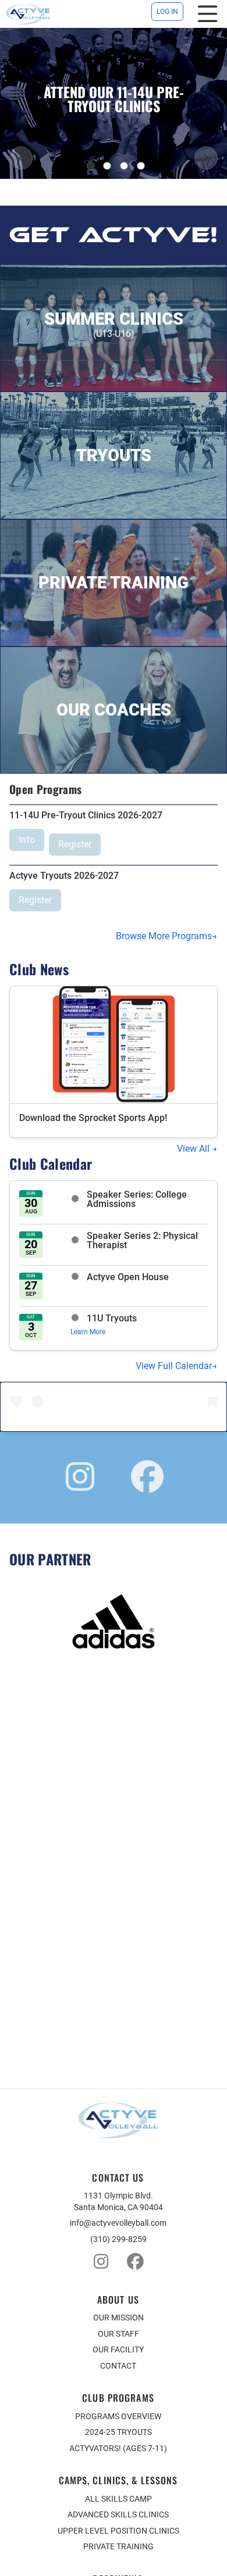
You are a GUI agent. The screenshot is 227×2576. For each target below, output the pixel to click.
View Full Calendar (174, 1366)
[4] (141, 166)
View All (194, 1149)
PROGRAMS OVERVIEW (118, 2416)
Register (75, 844)
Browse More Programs (164, 936)
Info (27, 840)
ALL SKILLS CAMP (118, 2499)
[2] (107, 166)
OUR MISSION (118, 2318)
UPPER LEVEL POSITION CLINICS (118, 2531)
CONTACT (118, 2366)
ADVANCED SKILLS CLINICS (118, 2514)
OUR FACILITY (118, 2349)
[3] (124, 166)
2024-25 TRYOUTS (118, 2432)
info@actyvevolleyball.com (118, 2223)
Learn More (88, 1332)
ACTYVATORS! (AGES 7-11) (118, 2448)
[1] (91, 166)
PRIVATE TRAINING (118, 2546)
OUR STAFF (118, 2334)
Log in (167, 12)
